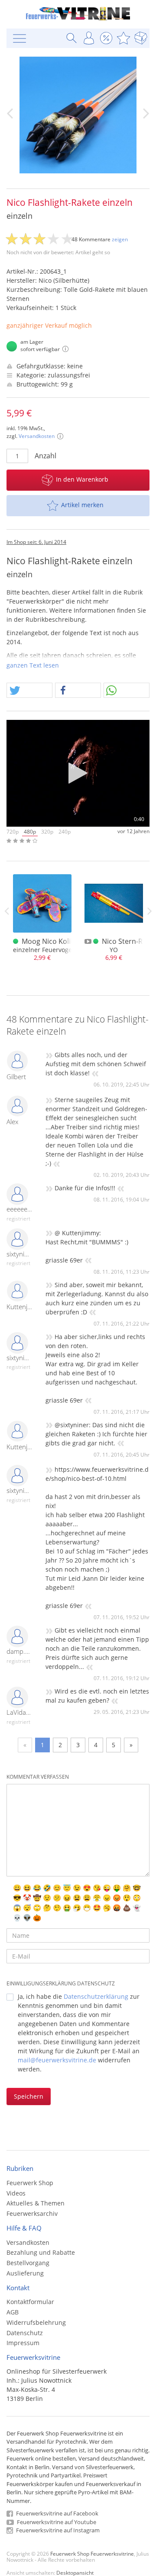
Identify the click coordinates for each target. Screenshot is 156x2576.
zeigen (120, 239)
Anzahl (45, 456)
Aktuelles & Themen (36, 2203)
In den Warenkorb (82, 479)
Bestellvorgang (28, 2263)
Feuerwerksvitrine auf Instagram (57, 2530)
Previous (6, 911)
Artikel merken (82, 505)
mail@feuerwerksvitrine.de (57, 2060)
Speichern (29, 2096)
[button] (29, 691)
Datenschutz (25, 2333)
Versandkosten (37, 436)
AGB (13, 2312)
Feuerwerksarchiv (32, 2213)
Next (149, 911)
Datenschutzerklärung (96, 1996)
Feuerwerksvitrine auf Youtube (56, 2522)
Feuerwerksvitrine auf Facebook (57, 2513)
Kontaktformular (30, 2302)
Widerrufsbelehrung (36, 2322)
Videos (16, 2193)
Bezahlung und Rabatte (41, 2252)
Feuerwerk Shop (30, 2183)
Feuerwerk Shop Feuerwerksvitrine (92, 2554)
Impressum (23, 2343)
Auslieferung (25, 2273)
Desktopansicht (75, 2573)
